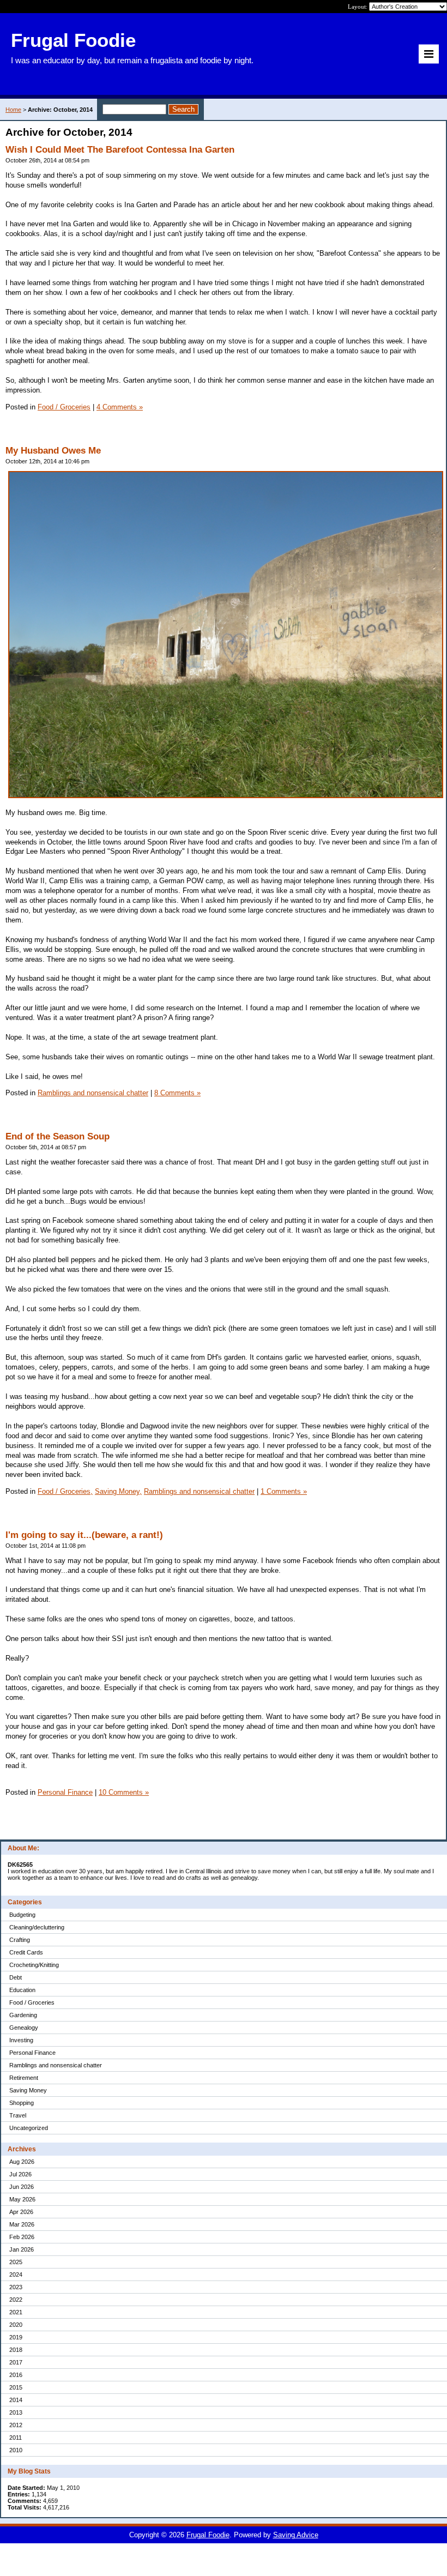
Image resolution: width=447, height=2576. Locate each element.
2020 (16, 2325)
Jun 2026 (22, 2187)
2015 (16, 2387)
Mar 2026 (22, 2224)
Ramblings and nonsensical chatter (56, 2065)
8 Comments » (177, 1093)
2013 (16, 2412)
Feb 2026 (22, 2237)
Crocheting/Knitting (34, 1965)
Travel (18, 2115)
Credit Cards (26, 1952)
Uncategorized (29, 2128)
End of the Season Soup (58, 1136)
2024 (16, 2275)
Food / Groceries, (65, 1491)
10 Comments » (124, 1792)
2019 (16, 2337)
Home (13, 110)
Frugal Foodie (208, 2535)
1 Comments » (284, 1491)
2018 (16, 2350)
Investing (21, 2040)
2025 (16, 2262)
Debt (16, 1977)
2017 (16, 2362)
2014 (16, 2400)
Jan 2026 (22, 2249)
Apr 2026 (21, 2212)
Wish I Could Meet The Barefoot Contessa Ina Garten (120, 150)
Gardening (23, 2015)
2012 (16, 2425)
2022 (16, 2300)
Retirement (24, 2078)
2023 (16, 2287)
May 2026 (22, 2199)
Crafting (20, 1940)
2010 (16, 2450)
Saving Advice (296, 2535)
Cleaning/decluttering (37, 1927)
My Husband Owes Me (53, 451)
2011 (16, 2438)
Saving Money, (118, 1491)
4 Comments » (120, 407)
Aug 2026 (22, 2162)
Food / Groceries (32, 2002)
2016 (16, 2375)
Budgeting (22, 1915)
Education (22, 1990)
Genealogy (24, 2028)
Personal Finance (32, 2053)
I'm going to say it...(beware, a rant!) (84, 1535)
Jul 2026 (20, 2174)
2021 (16, 2312)
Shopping (22, 2103)
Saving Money (28, 2090)
